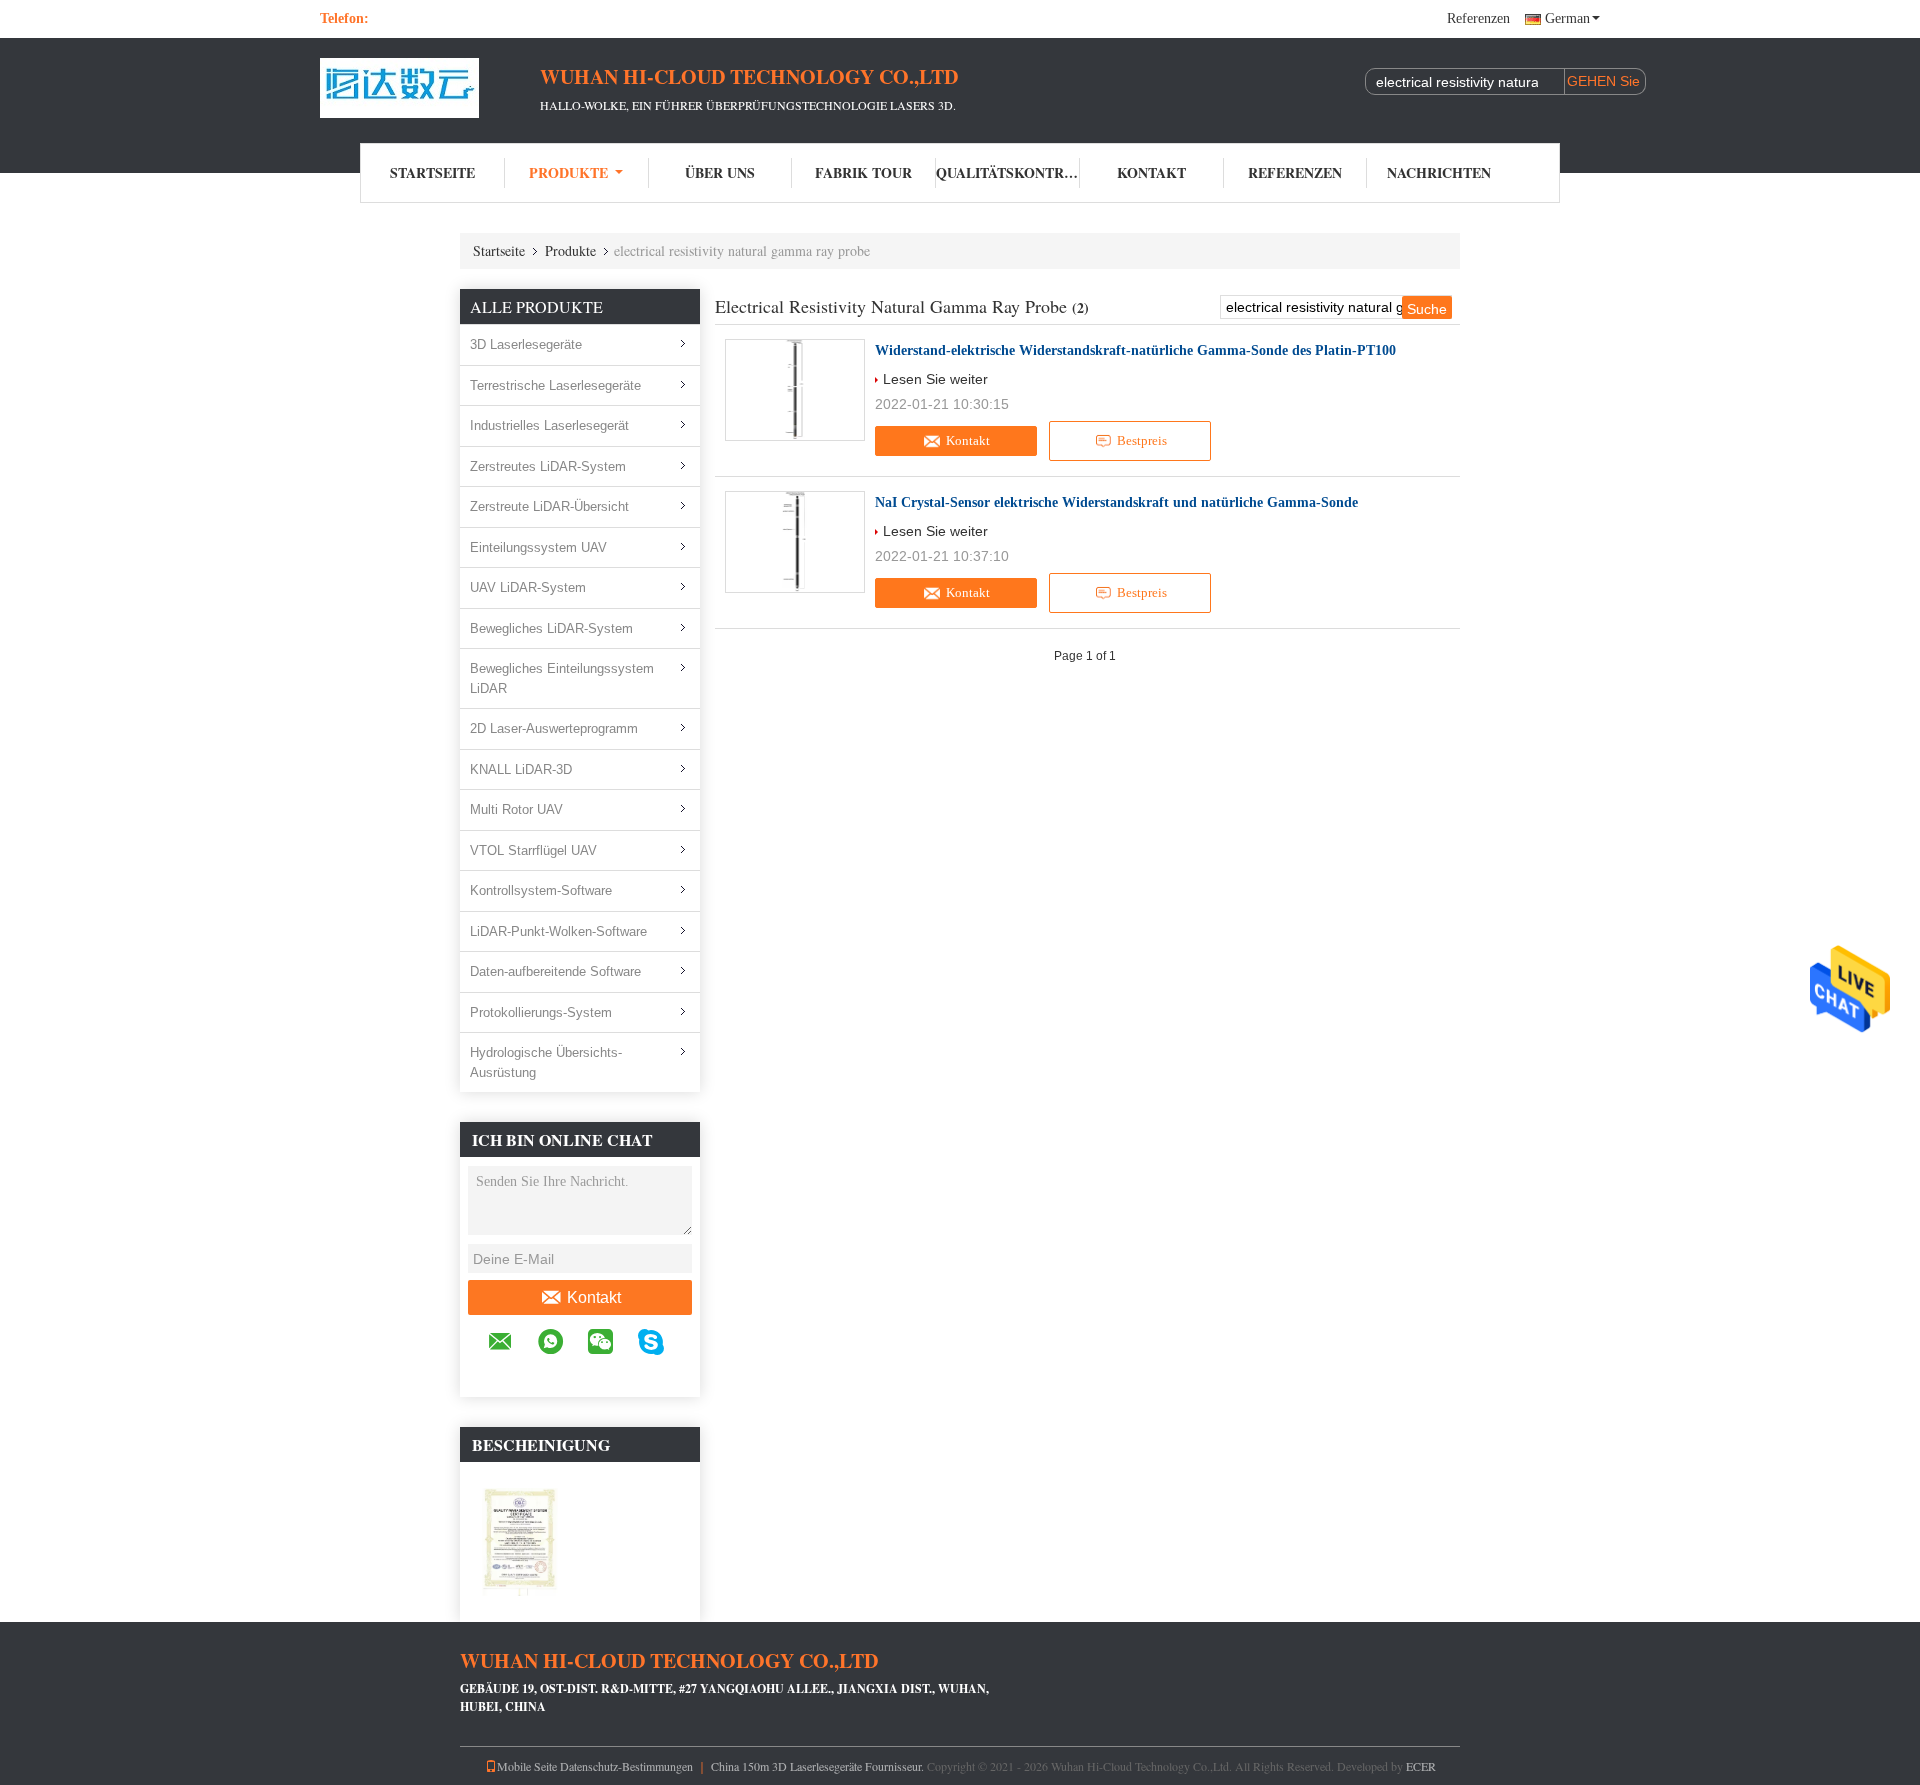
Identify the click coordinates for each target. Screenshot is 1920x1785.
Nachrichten (1439, 172)
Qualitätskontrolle (1008, 172)
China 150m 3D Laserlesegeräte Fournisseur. (819, 1766)
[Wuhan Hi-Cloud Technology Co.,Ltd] (430, 88)
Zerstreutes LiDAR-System (548, 466)
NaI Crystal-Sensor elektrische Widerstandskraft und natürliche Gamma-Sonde (1116, 502)
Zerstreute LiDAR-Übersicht (549, 506)
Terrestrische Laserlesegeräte (555, 385)
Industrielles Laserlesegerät (549, 425)
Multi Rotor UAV (516, 809)
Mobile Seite (527, 1766)
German (1567, 18)
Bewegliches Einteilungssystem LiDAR (562, 678)
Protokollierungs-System (541, 1012)
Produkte (568, 172)
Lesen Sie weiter (935, 379)
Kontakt (1151, 172)
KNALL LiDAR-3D (521, 769)
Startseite (432, 172)
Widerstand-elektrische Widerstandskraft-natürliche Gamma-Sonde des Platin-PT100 (1135, 350)
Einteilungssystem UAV (538, 547)
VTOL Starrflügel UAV (533, 850)
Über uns (720, 172)
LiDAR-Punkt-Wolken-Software (558, 931)
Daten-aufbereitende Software (555, 971)
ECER (1421, 1766)
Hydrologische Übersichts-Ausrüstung (546, 1062)
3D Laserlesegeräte (526, 344)
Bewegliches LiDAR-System (551, 628)
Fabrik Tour (863, 172)
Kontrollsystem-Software (541, 890)
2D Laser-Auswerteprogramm (554, 728)
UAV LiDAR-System (528, 587)
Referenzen (1478, 18)
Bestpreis (1142, 440)
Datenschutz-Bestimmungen (626, 1766)
